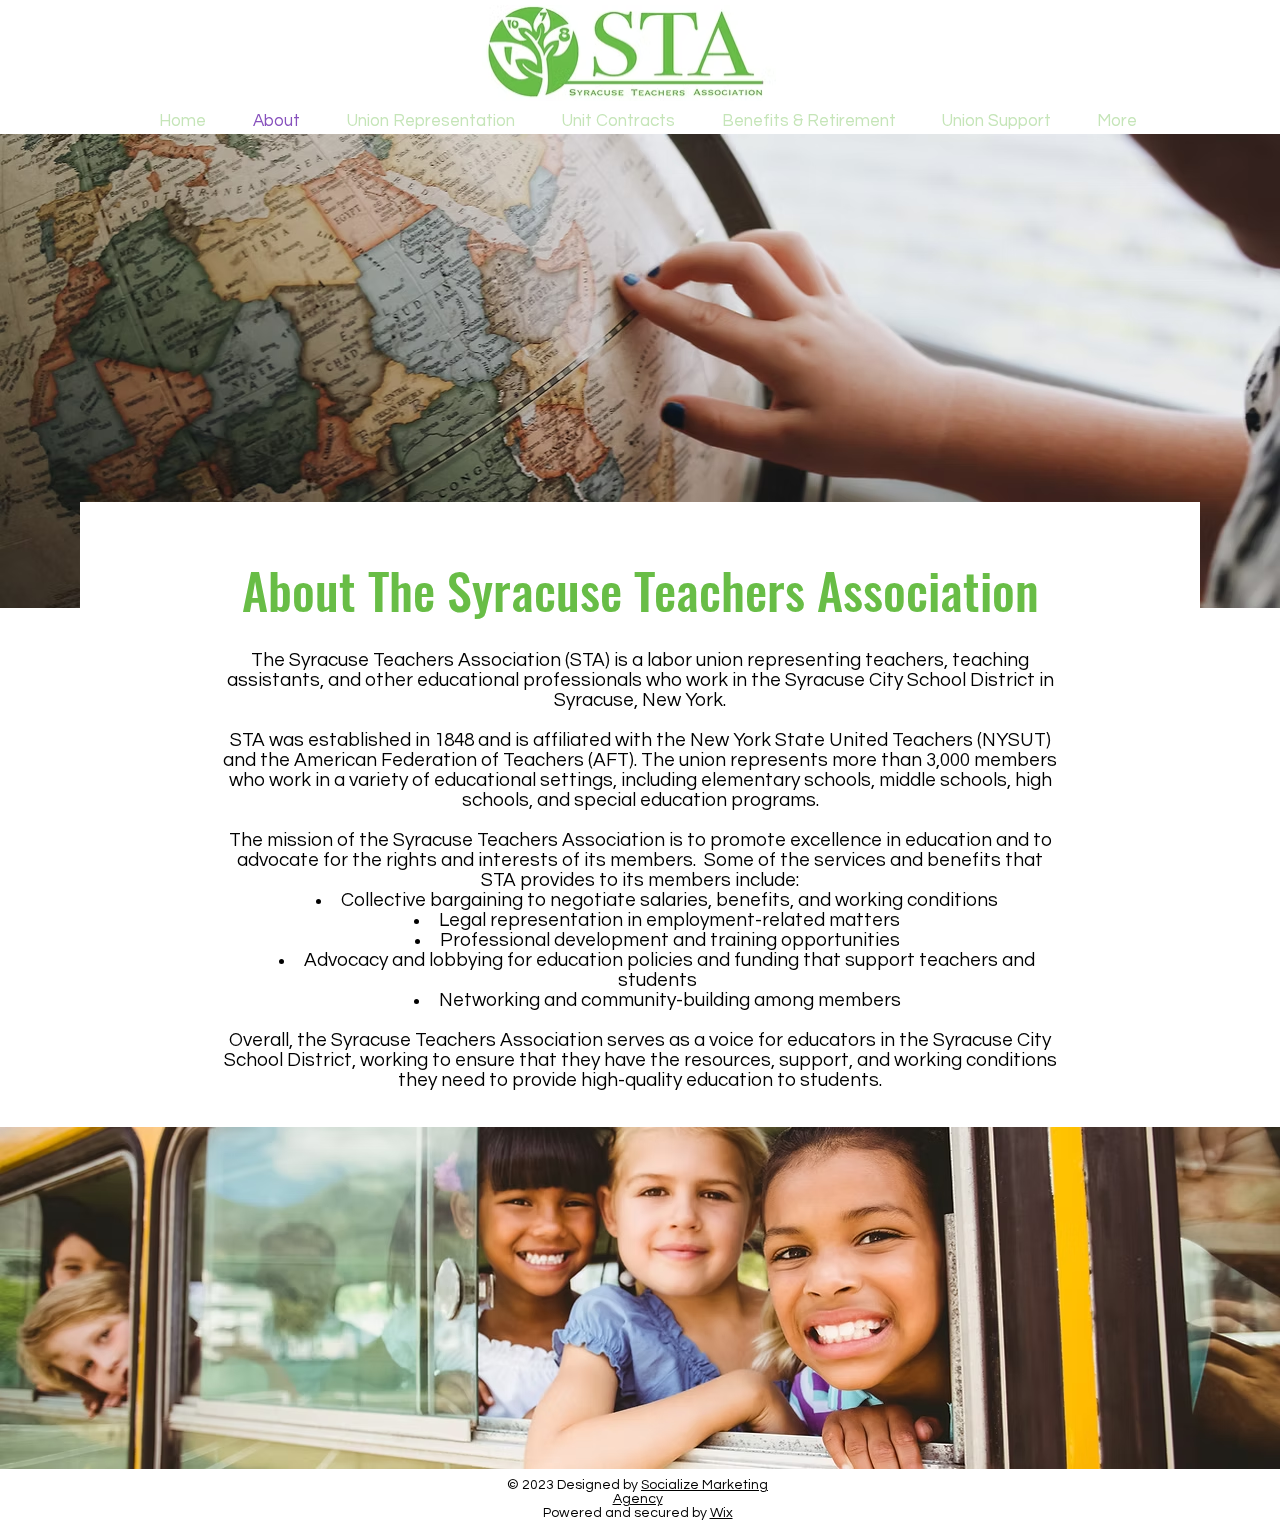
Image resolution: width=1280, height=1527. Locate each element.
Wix (721, 1513)
